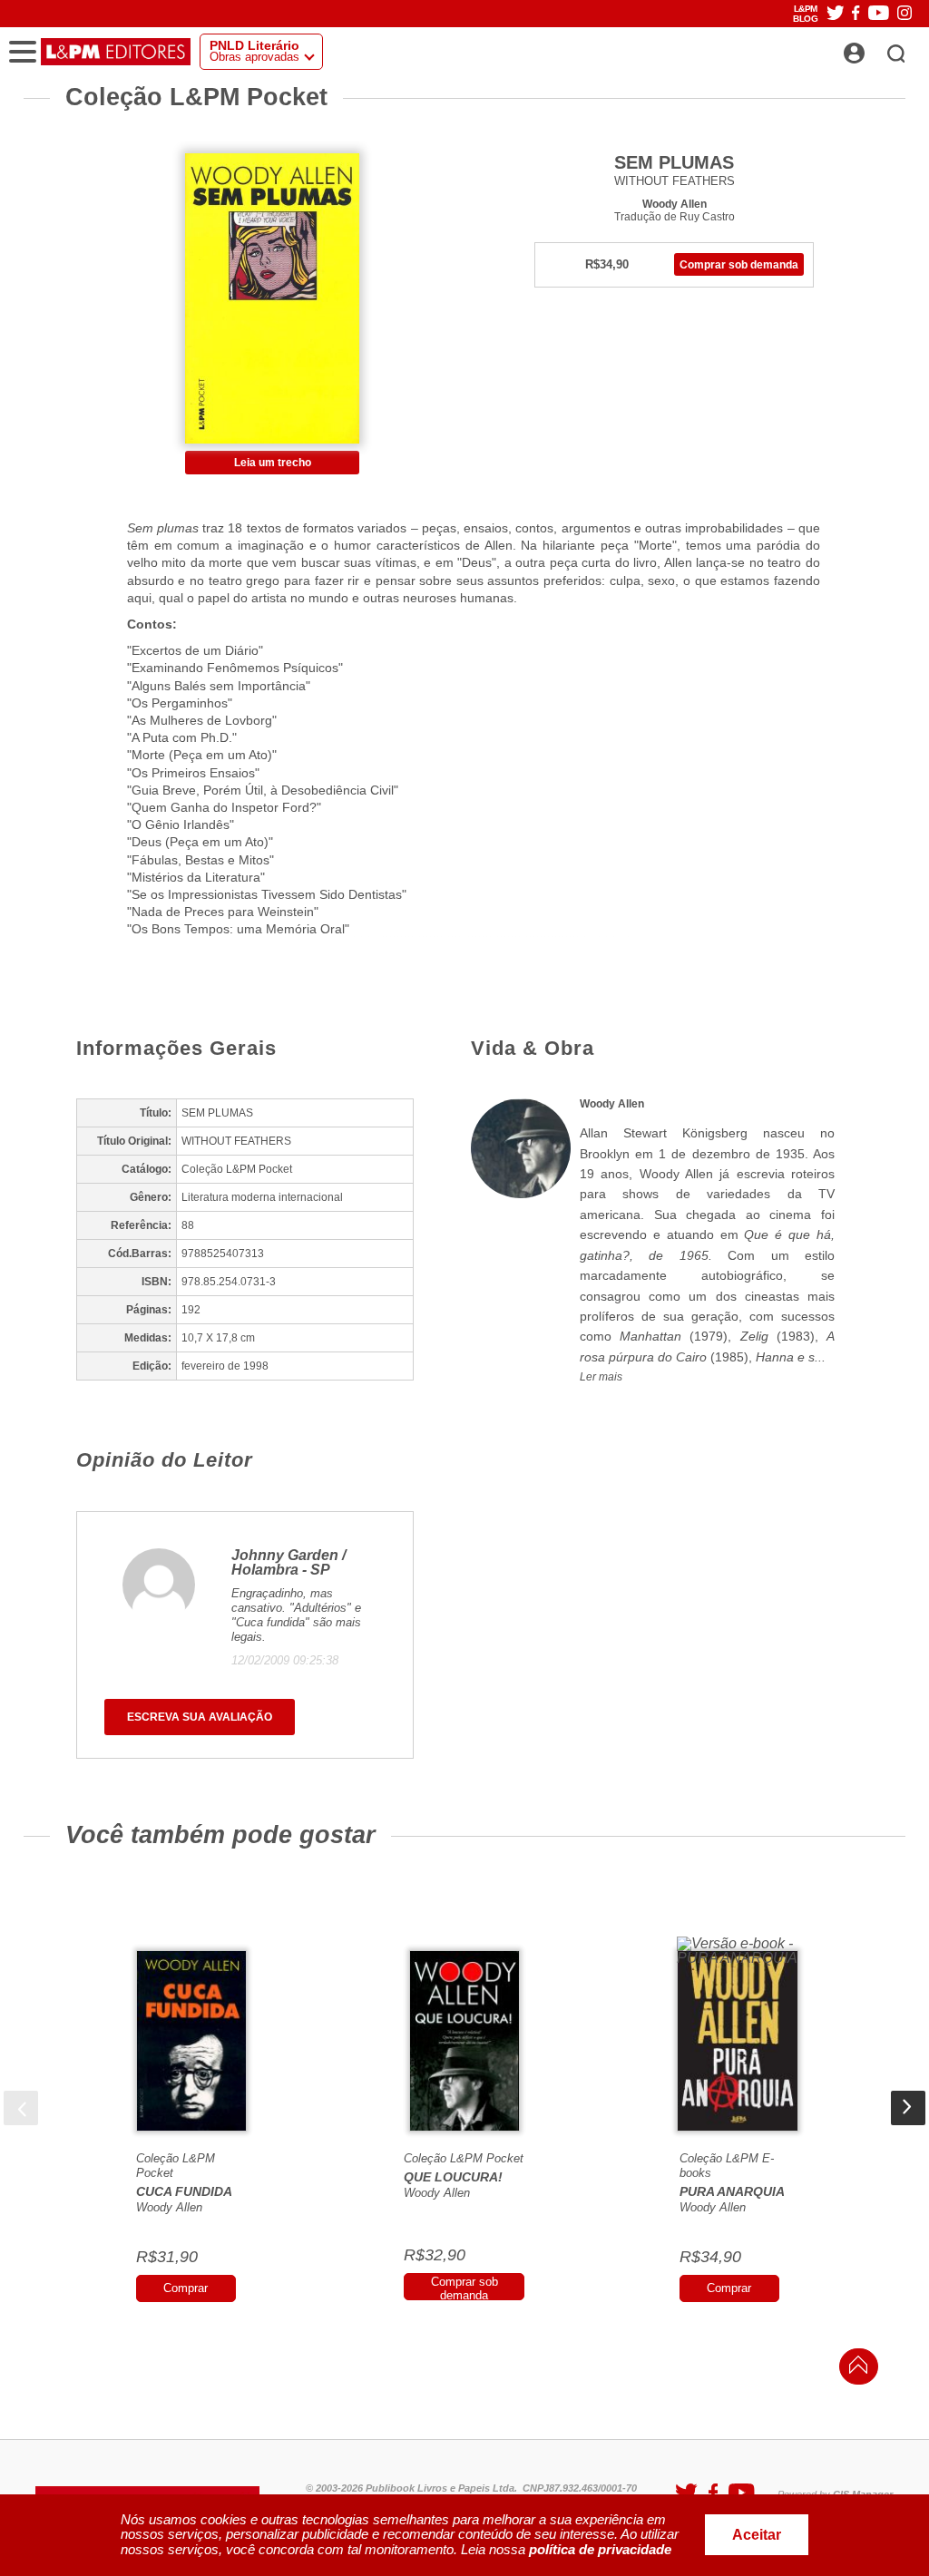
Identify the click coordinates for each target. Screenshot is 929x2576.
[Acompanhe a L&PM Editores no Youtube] (879, 14)
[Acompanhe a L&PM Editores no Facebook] (856, 14)
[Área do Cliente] (874, 48)
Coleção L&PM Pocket (464, 2158)
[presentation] (21, 2108)
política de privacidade (600, 2549)
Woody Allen (675, 204)
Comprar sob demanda (739, 265)
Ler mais (601, 1377)
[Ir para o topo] (854, 2370)
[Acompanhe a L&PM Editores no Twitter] (836, 14)
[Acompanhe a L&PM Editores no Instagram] (905, 14)
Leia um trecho (273, 463)
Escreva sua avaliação (200, 1717)
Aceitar (757, 2535)
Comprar (186, 2288)
